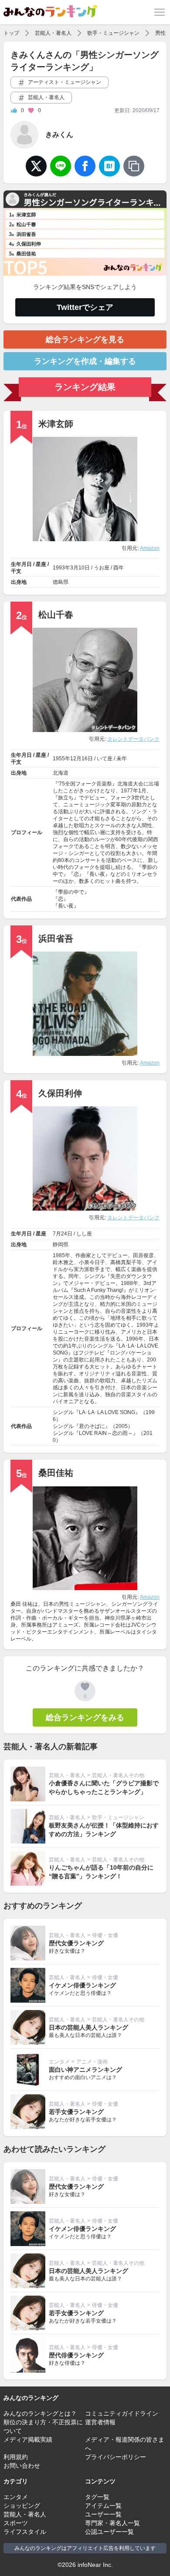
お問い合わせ (22, 2466)
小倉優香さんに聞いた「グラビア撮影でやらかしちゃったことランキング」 (104, 1787)
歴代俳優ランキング (76, 2355)
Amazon (150, 548)
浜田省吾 (56, 939)
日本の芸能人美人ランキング (88, 2027)
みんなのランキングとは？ (40, 2413)
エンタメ (59, 2062)
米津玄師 (56, 424)
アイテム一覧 (103, 2506)
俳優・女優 (105, 1935)
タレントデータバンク (133, 739)
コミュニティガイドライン (122, 2413)
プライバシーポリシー (116, 2457)
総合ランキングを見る (85, 339)
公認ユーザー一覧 (109, 2532)
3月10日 (80, 568)
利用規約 (16, 2457)
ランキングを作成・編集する (85, 361)
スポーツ (16, 2523)
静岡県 (61, 1245)
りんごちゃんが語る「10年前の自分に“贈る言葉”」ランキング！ (101, 1872)
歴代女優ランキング (76, 1943)
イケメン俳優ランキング (82, 1985)
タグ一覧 (97, 2497)
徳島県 (61, 582)
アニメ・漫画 (92, 2062)
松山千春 (56, 615)
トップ (11, 33)
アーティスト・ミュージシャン (64, 82)
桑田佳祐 (56, 1473)
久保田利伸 (60, 1093)
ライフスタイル (25, 2532)
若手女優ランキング (76, 2112)
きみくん (59, 135)
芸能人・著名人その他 (118, 1775)
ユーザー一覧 (103, 2514)
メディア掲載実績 (28, 2440)
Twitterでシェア (85, 307)
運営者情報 (100, 2422)
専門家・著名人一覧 (112, 2523)
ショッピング (22, 2506)
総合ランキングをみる (85, 1717)
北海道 (61, 773)
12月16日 (82, 759)
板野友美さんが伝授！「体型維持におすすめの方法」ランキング (104, 1830)
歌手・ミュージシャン (113, 33)
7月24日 (63, 1234)
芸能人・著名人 (53, 33)
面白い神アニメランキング (85, 2070)
